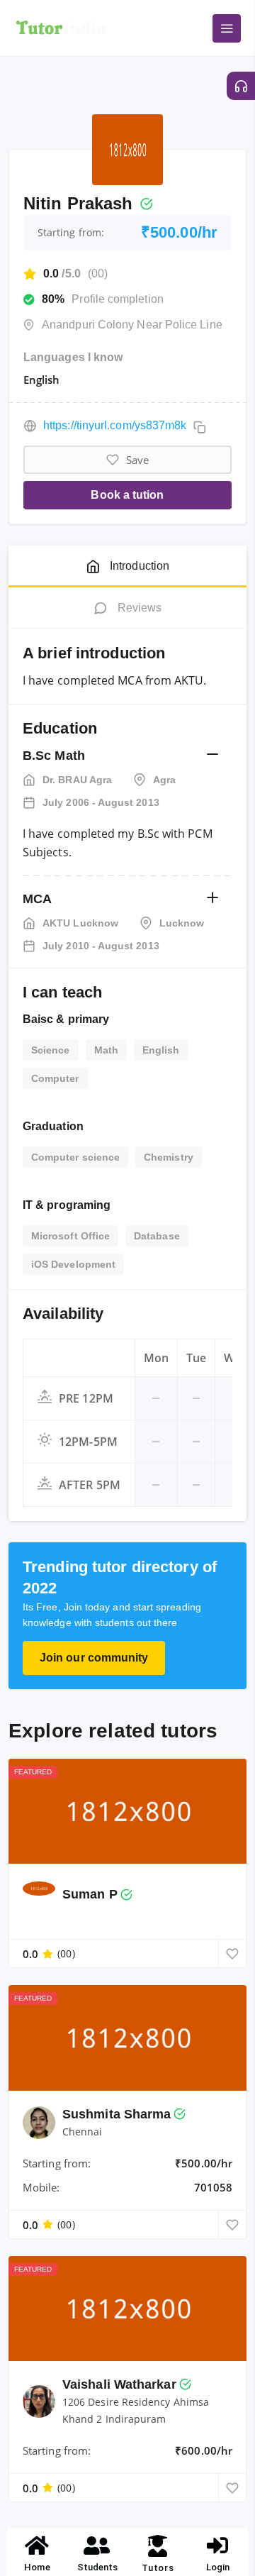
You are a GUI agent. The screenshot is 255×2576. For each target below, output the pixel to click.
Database (157, 1236)
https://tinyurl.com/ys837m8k (115, 425)
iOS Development (73, 1264)
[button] (212, 755)
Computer (55, 1078)
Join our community (94, 1658)
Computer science (75, 1157)
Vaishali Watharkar (119, 2384)
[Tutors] (158, 2546)
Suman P (90, 1894)
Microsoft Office (70, 1236)
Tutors (158, 2568)
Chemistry (169, 1157)
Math (106, 1050)
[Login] (218, 2545)
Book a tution (127, 495)
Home (37, 2567)
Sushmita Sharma (117, 2114)
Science (51, 1050)
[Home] (38, 2545)
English (161, 1050)
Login (218, 2567)
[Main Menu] (227, 28)
